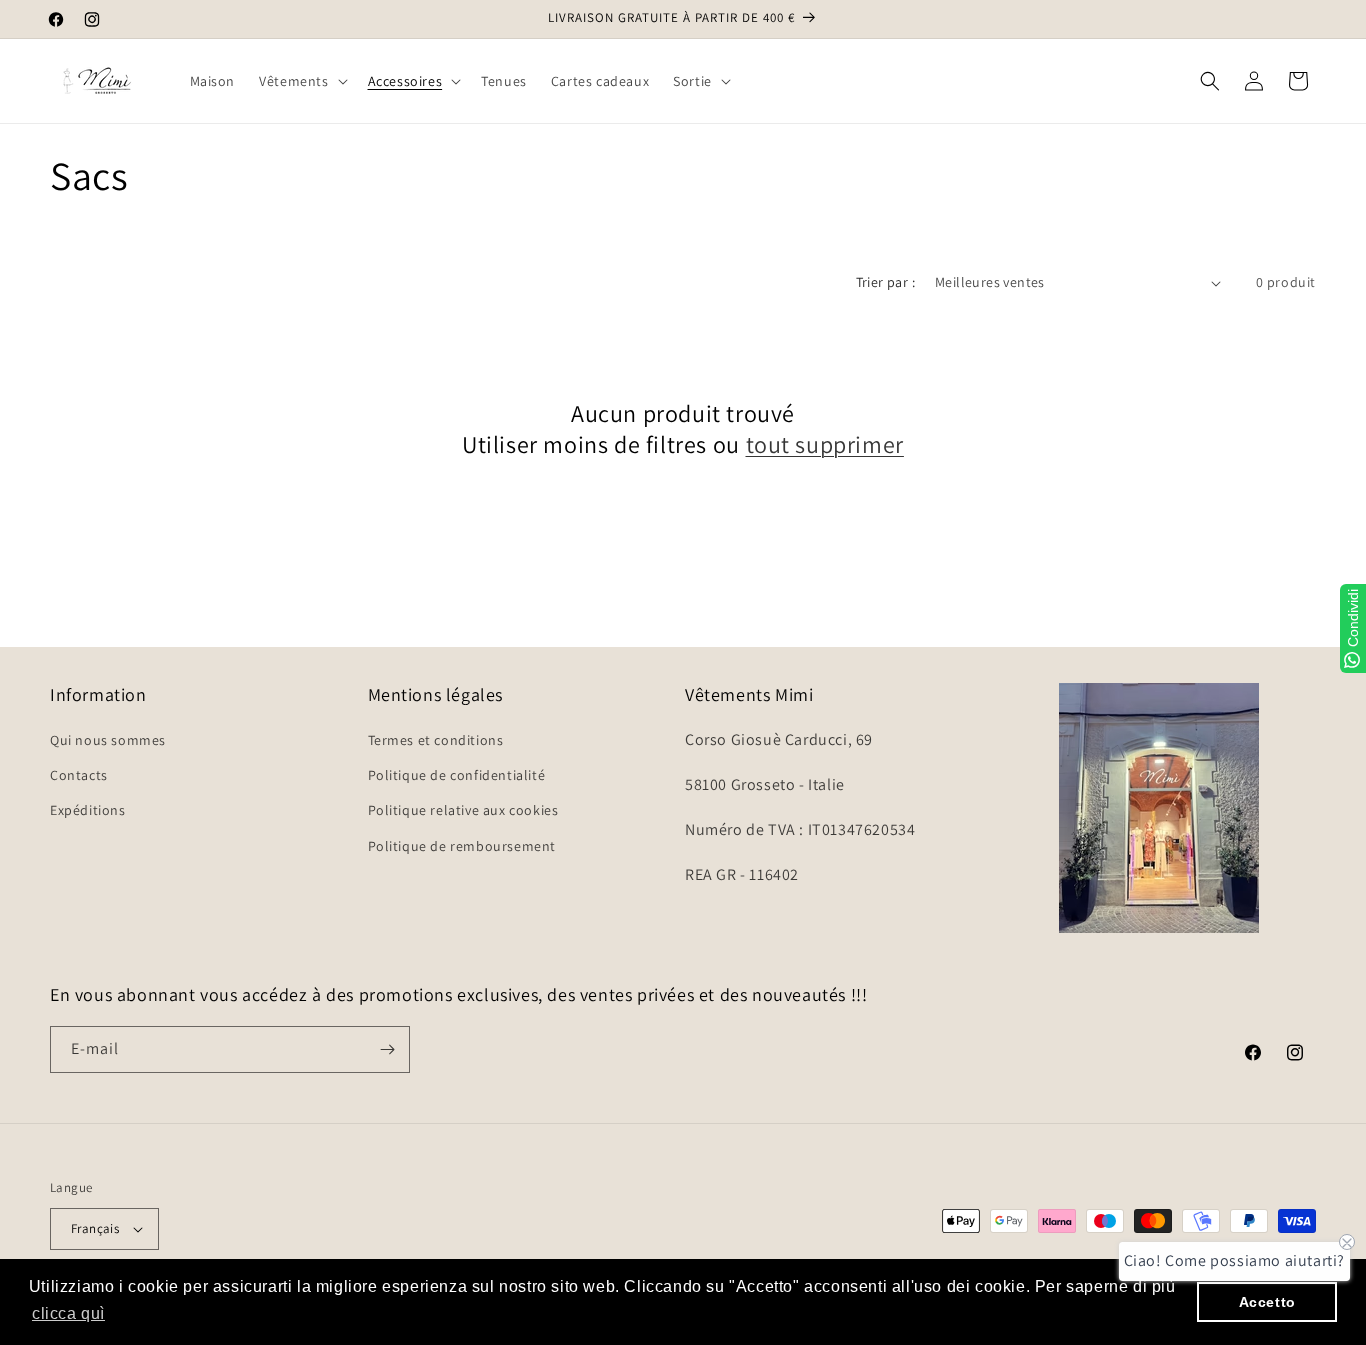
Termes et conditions (436, 740)
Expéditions (88, 810)
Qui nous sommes (108, 740)
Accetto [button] (1267, 1302)
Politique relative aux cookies (463, 810)
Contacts (79, 775)
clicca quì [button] (68, 1313)
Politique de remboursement (462, 846)
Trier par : (885, 282)
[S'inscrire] (387, 1049)
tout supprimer (825, 444)
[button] (301, 81)
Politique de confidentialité (457, 775)
